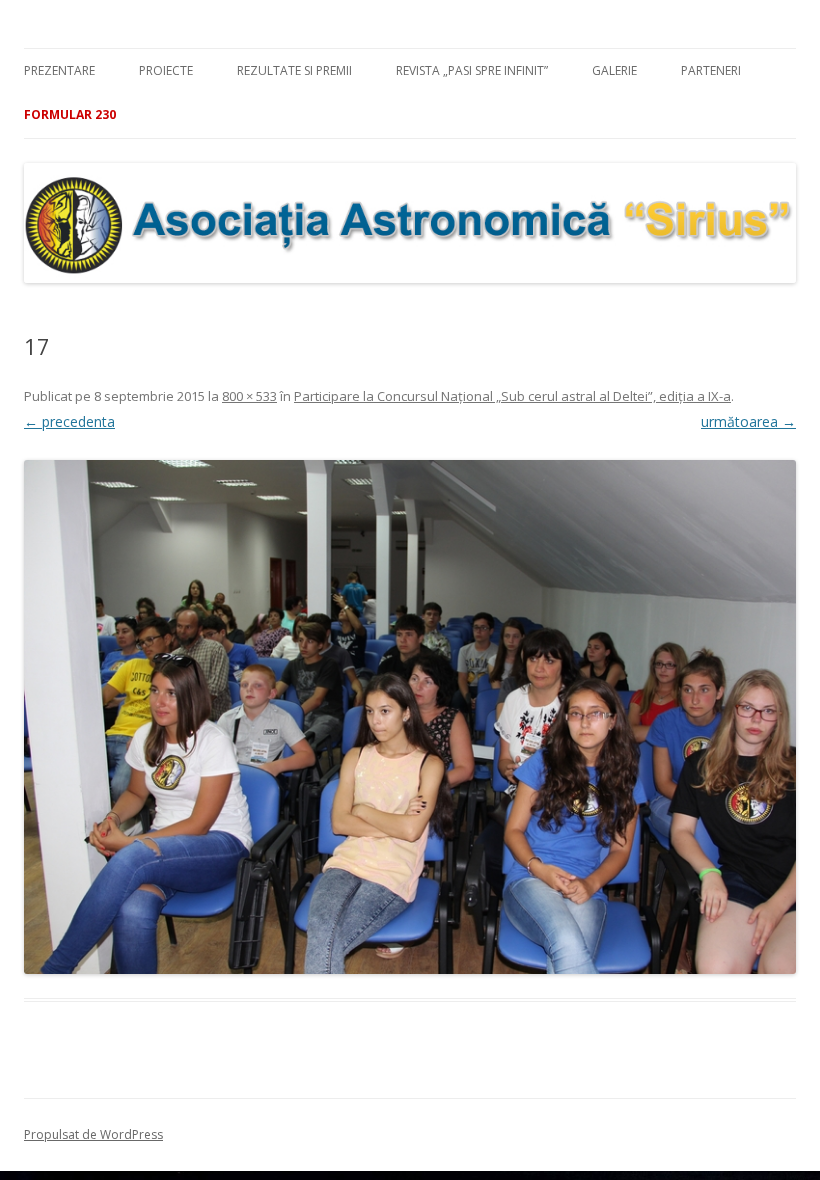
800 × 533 (249, 396)
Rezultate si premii (294, 70)
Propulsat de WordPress (93, 1134)
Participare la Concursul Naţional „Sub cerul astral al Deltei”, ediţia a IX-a (512, 396)
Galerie (614, 70)
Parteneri (711, 70)
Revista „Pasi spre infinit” (472, 70)
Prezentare (59, 70)
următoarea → (748, 421)
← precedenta (69, 421)
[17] (410, 717)
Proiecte (166, 70)
